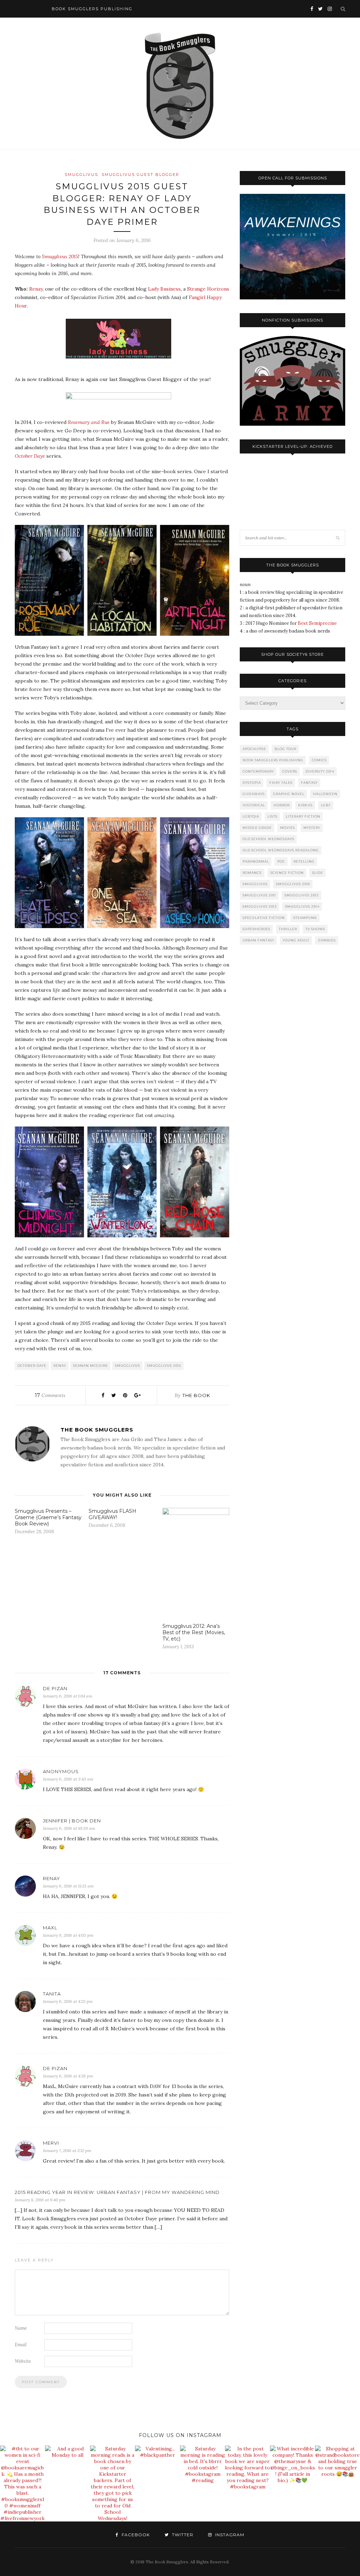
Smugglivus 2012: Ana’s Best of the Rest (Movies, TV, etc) (194, 1632)
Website (23, 2361)
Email (21, 2345)
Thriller (288, 929)
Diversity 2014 (320, 771)
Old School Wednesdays (268, 839)
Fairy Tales (281, 783)
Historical (254, 805)
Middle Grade (257, 828)
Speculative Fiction (264, 918)
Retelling (304, 861)
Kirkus (305, 805)
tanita (52, 1994)
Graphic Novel (289, 794)
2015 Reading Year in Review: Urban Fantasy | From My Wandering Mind (117, 2192)
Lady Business (164, 289)
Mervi (51, 2143)
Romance (252, 873)
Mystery (312, 828)
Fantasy (309, 783)
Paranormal (256, 861)
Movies (288, 828)
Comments (50, 1395)
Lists (272, 816)
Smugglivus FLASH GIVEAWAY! (112, 1514)
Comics (319, 760)
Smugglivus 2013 (260, 906)
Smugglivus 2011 (259, 895)
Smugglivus (81, 175)
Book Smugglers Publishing (273, 760)
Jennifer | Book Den (72, 1821)
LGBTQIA (251, 816)
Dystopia (252, 783)
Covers (290, 771)
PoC (281, 861)
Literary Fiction (303, 816)
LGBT (326, 805)
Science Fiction (287, 873)
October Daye (32, 1366)
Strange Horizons (208, 289)
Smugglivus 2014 (302, 906)
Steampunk (305, 918)
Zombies (327, 940)
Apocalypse (254, 749)
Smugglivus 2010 (293, 884)
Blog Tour (285, 749)
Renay (36, 289)
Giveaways (254, 794)
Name (21, 2328)
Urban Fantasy (258, 940)
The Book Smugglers (97, 1430)
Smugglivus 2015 (60, 256)
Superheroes (256, 929)
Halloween (325, 794)
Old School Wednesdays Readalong (281, 850)
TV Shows (315, 929)
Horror (282, 805)
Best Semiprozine (317, 623)
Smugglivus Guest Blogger (140, 175)
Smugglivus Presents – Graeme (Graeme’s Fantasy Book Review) (48, 1517)
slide (318, 873)
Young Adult (296, 940)
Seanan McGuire (91, 1366)
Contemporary (258, 771)
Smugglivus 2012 (302, 895)
